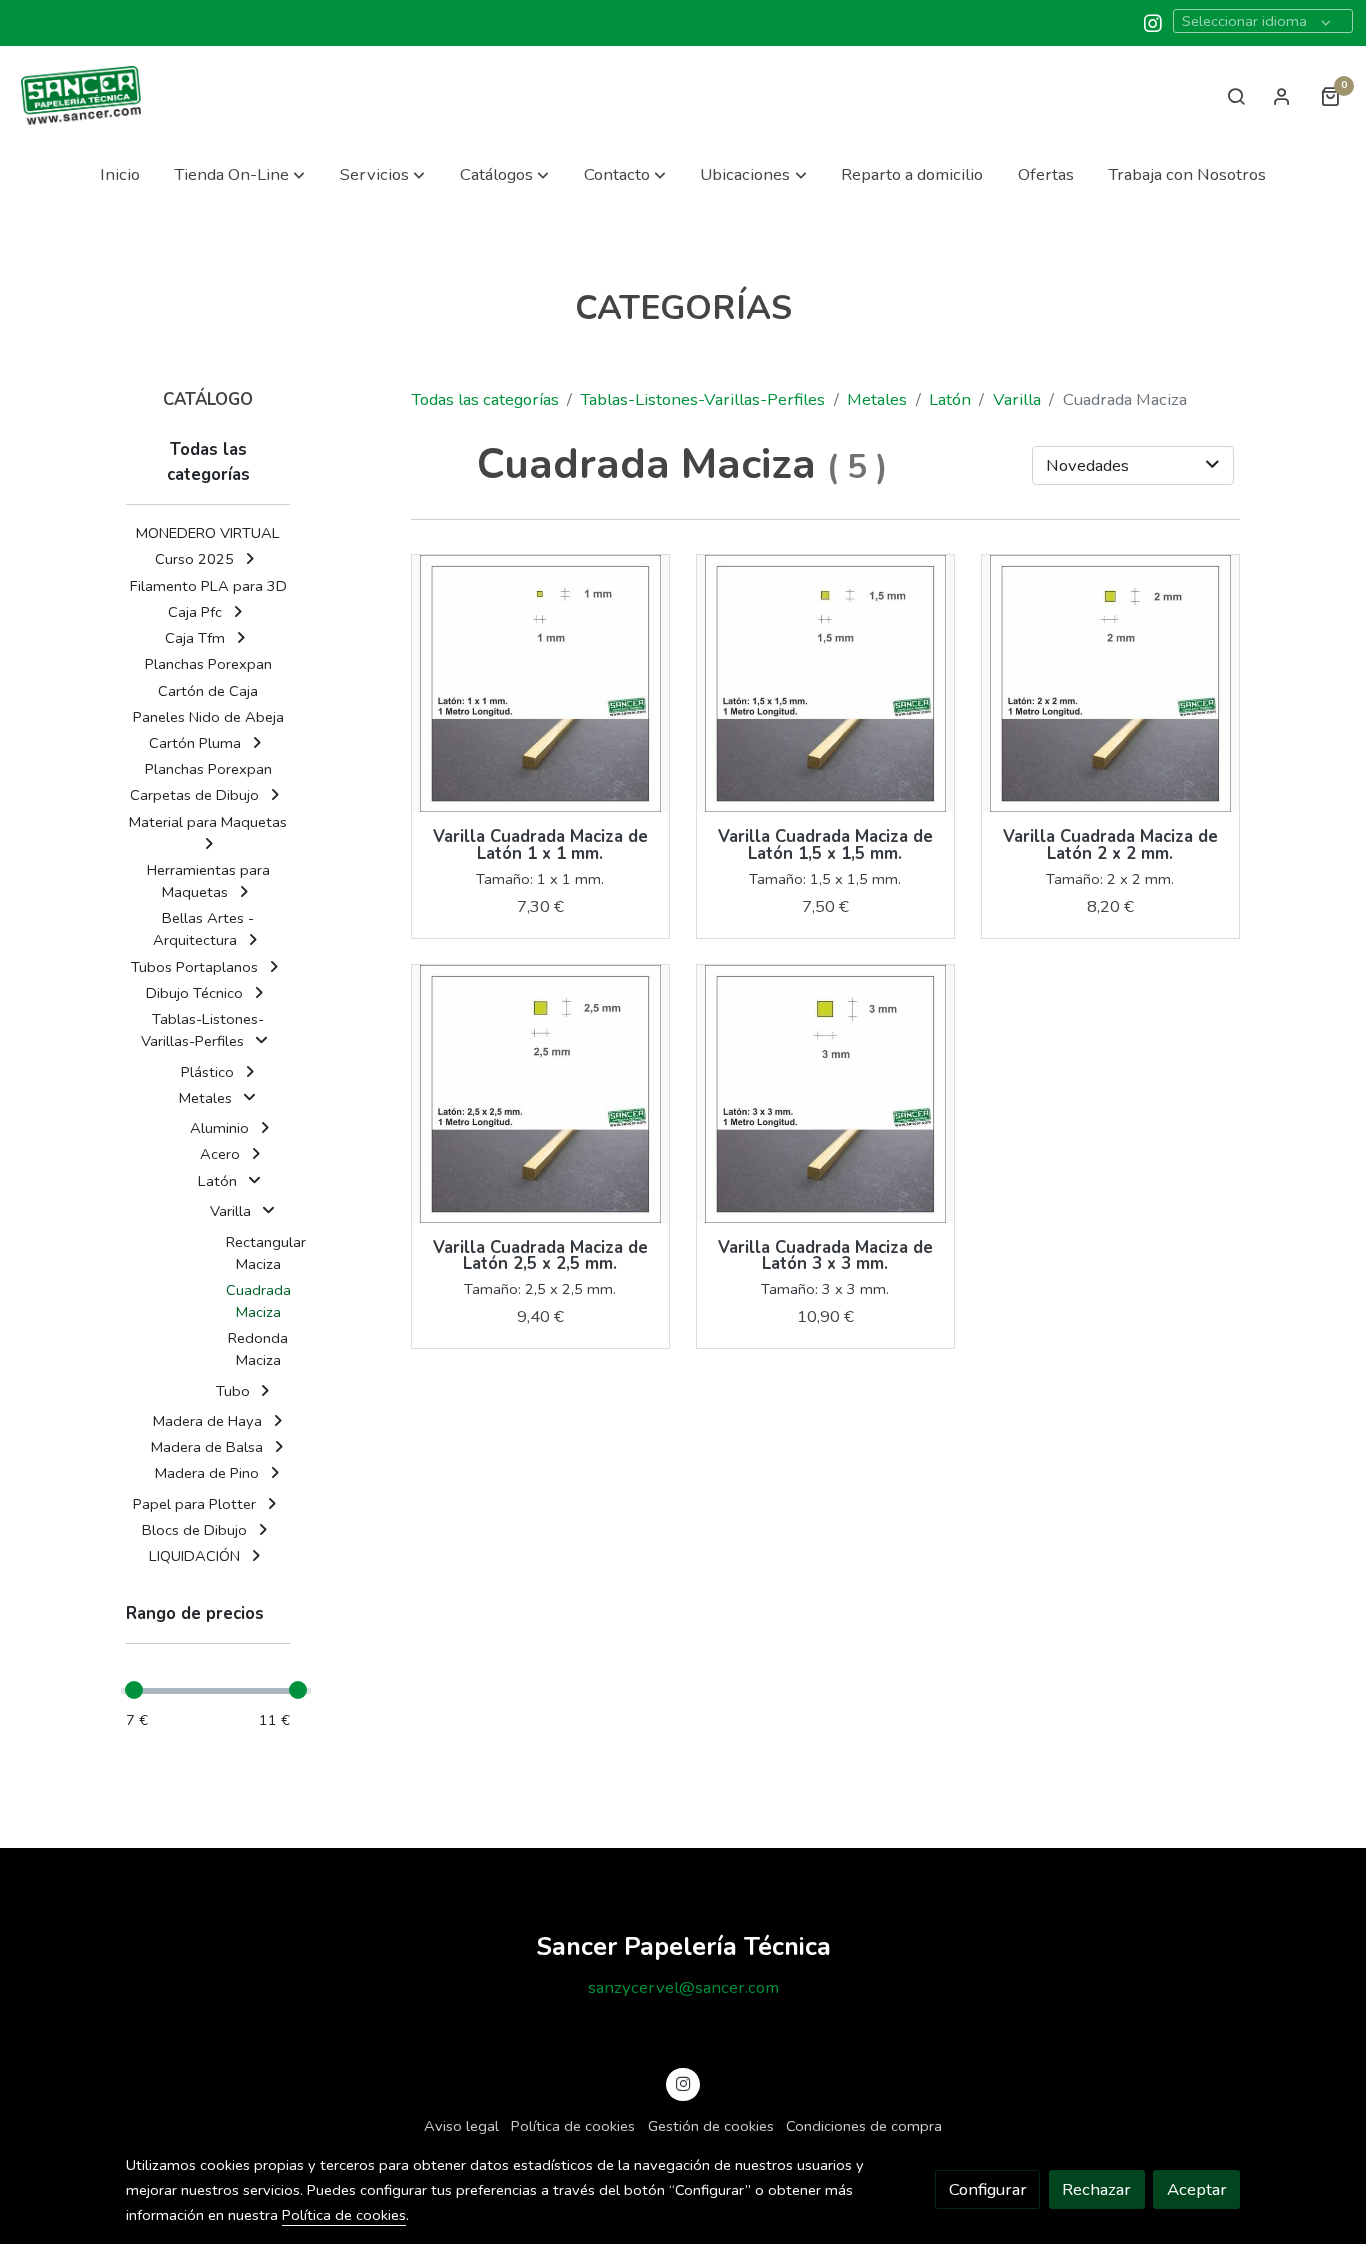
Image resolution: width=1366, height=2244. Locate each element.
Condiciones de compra (864, 2126)
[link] (81, 95)
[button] (239, 174)
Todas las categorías (485, 399)
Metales (877, 399)
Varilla (1017, 399)
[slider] (134, 1690)
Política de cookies (573, 2126)
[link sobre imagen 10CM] (541, 684)
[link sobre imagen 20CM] (1111, 684)
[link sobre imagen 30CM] (826, 1094)
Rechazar (1096, 2189)
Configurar (988, 2189)
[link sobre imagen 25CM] (541, 1094)
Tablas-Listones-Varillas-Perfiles (702, 399)
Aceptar (1197, 2189)
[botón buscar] (1236, 96)
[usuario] (1282, 96)
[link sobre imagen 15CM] (826, 684)
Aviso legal (461, 2126)
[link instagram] (1153, 22)
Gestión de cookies (711, 2126)
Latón (950, 399)
